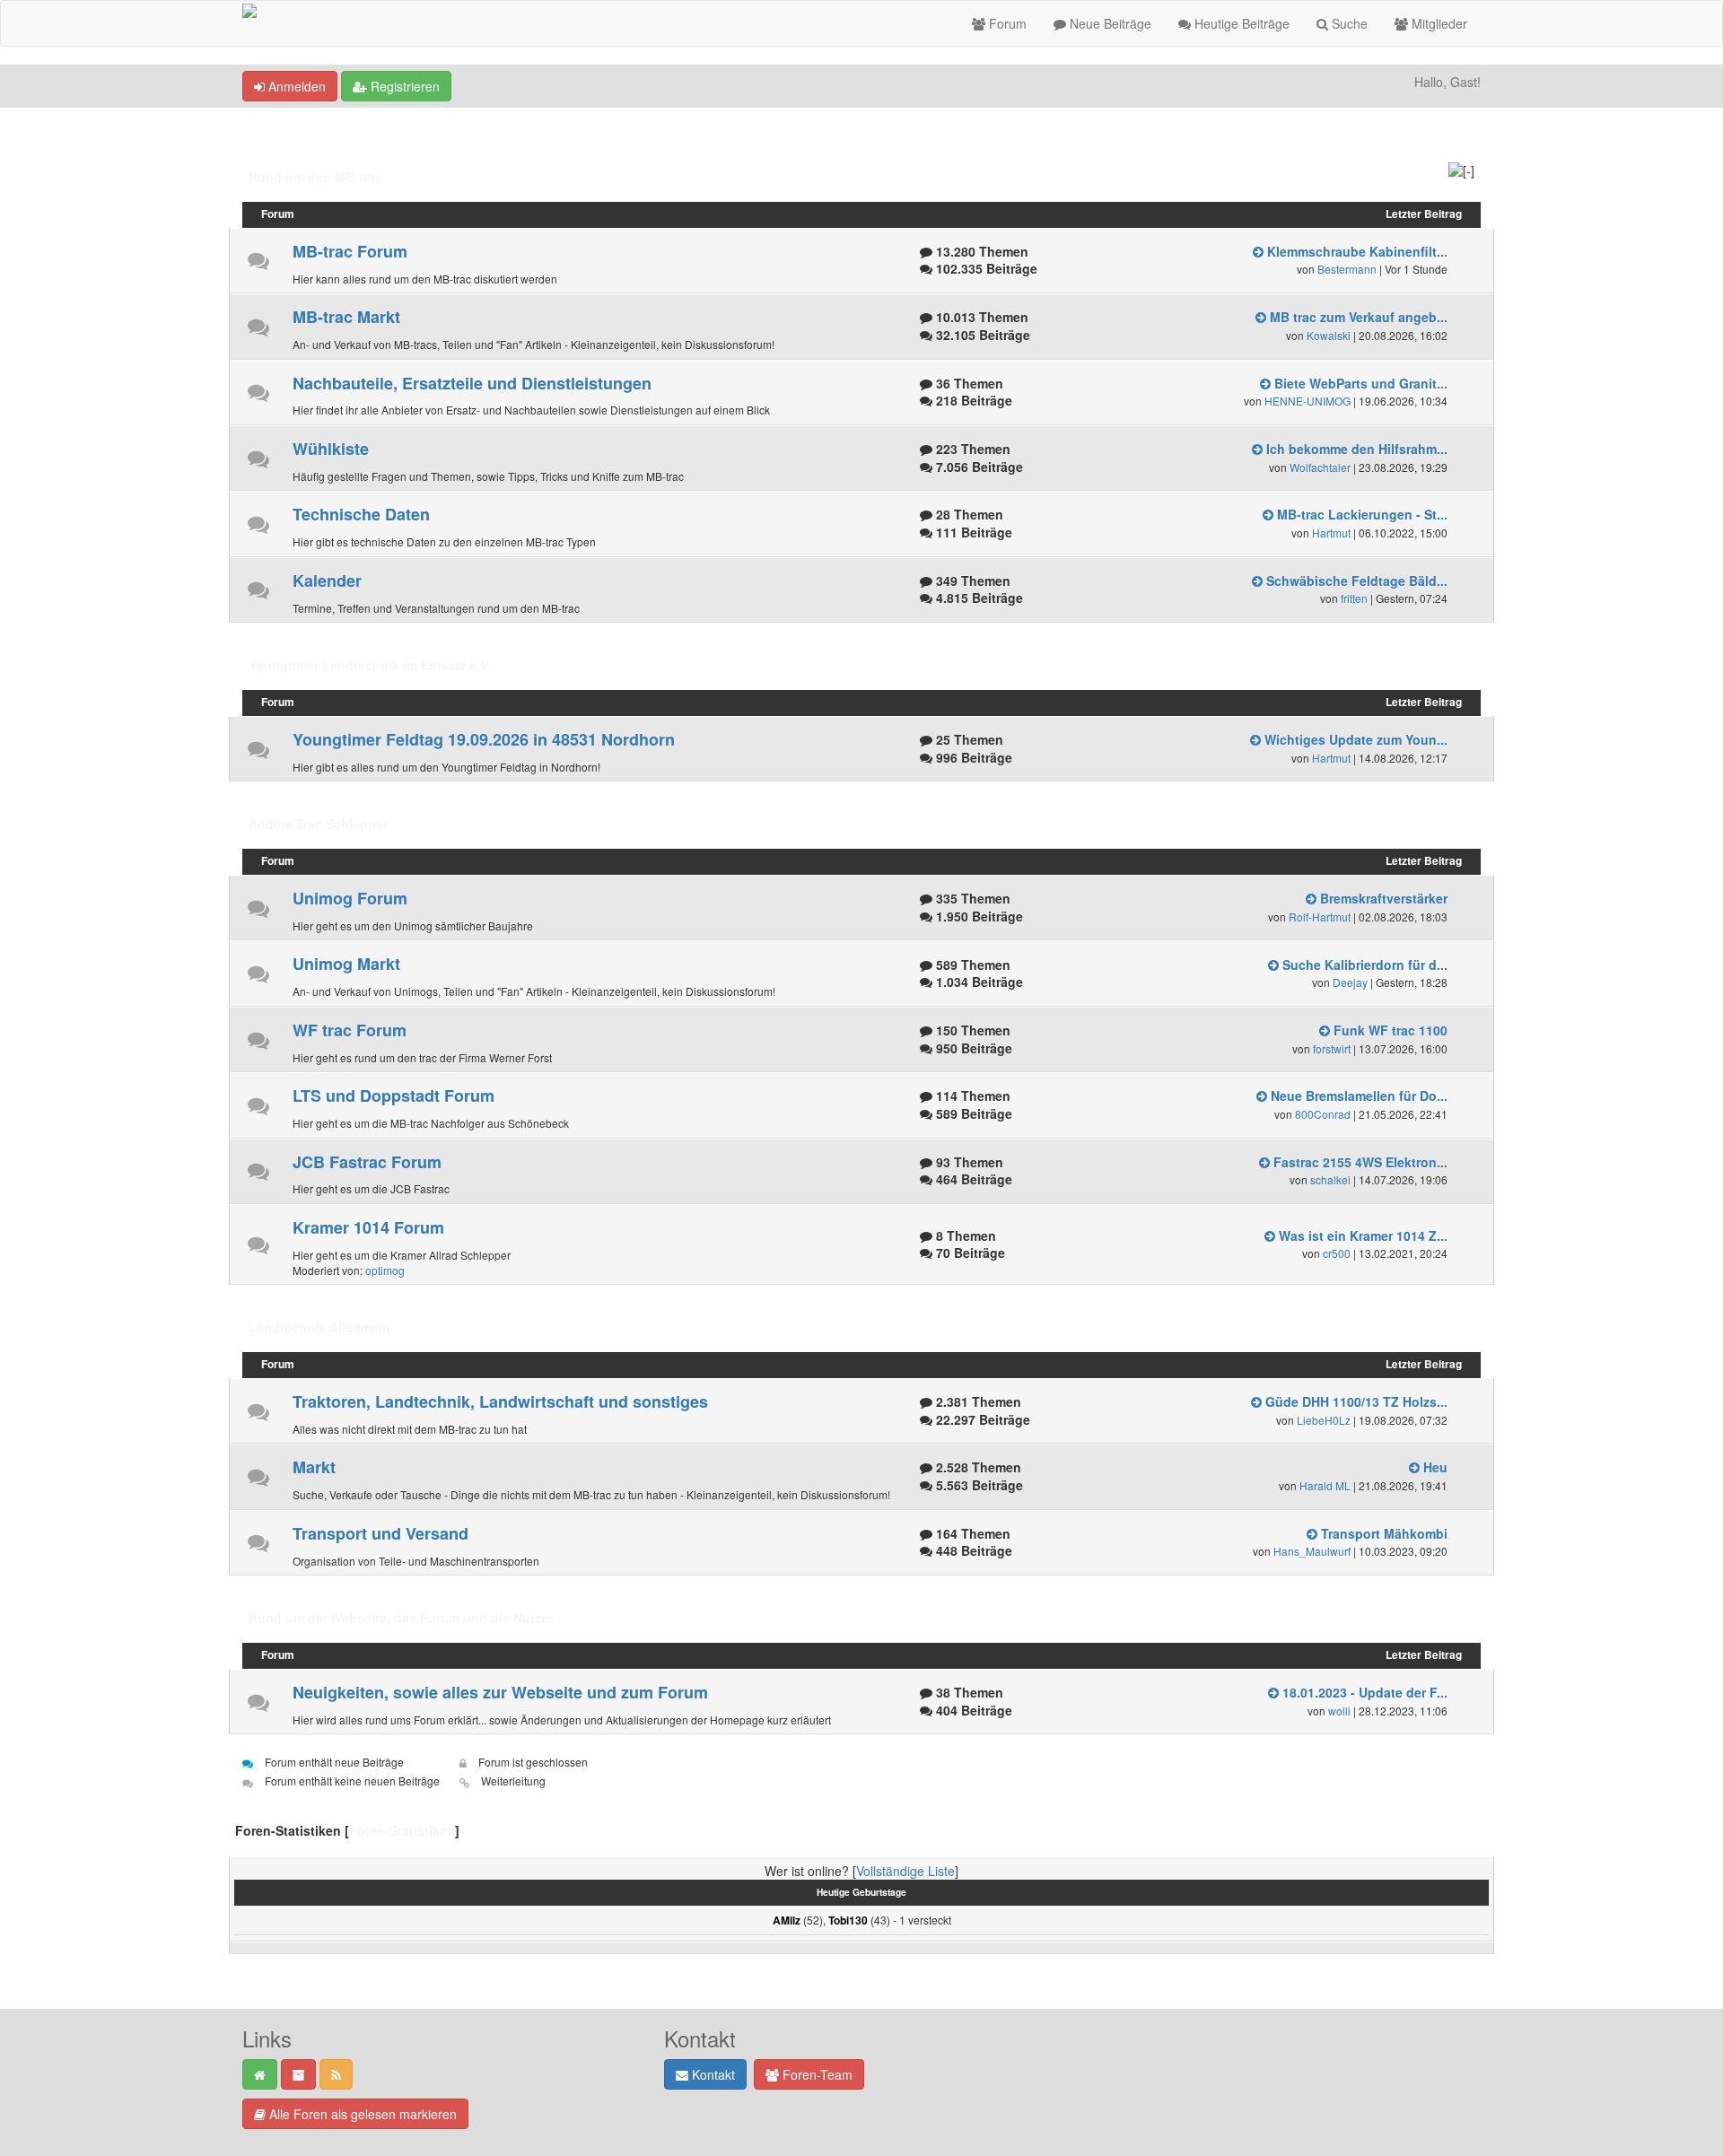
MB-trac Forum (350, 251)
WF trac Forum (350, 1030)
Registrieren (403, 86)
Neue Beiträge (1109, 23)
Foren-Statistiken (402, 1830)
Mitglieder (1438, 23)
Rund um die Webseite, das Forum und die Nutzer (401, 1618)
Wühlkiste (331, 449)
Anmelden (295, 86)
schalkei (1330, 1179)
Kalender (327, 580)
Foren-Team (816, 2074)
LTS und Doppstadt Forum (394, 1095)
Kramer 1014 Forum (368, 1227)
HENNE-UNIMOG (1308, 401)
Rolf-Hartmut (1320, 917)
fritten (1354, 598)
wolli (1339, 1711)
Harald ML (1325, 1485)
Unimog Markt (346, 964)
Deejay (1350, 982)
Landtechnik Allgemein (319, 1327)
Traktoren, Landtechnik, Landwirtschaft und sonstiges (500, 1401)
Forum (1006, 23)
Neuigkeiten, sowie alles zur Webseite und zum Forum (500, 1692)
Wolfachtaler (1320, 467)
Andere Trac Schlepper (318, 824)
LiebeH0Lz (1324, 1420)
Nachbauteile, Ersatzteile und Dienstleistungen (472, 383)
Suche (1348, 23)
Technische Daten (361, 514)
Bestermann (1347, 269)
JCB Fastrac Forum (367, 1162)
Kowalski (1329, 335)
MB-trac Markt (346, 317)
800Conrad (1323, 1114)
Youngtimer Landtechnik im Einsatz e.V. (370, 665)
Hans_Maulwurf (1312, 1551)
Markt (314, 1467)
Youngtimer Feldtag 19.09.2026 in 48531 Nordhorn (484, 739)
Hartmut (1331, 532)
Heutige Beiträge (1240, 23)
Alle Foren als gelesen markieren (361, 2114)
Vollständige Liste (905, 1871)
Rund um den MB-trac (315, 177)
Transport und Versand (380, 1533)
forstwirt (1332, 1048)
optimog (385, 1270)
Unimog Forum (350, 898)
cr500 (1337, 1253)
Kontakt (712, 2074)
